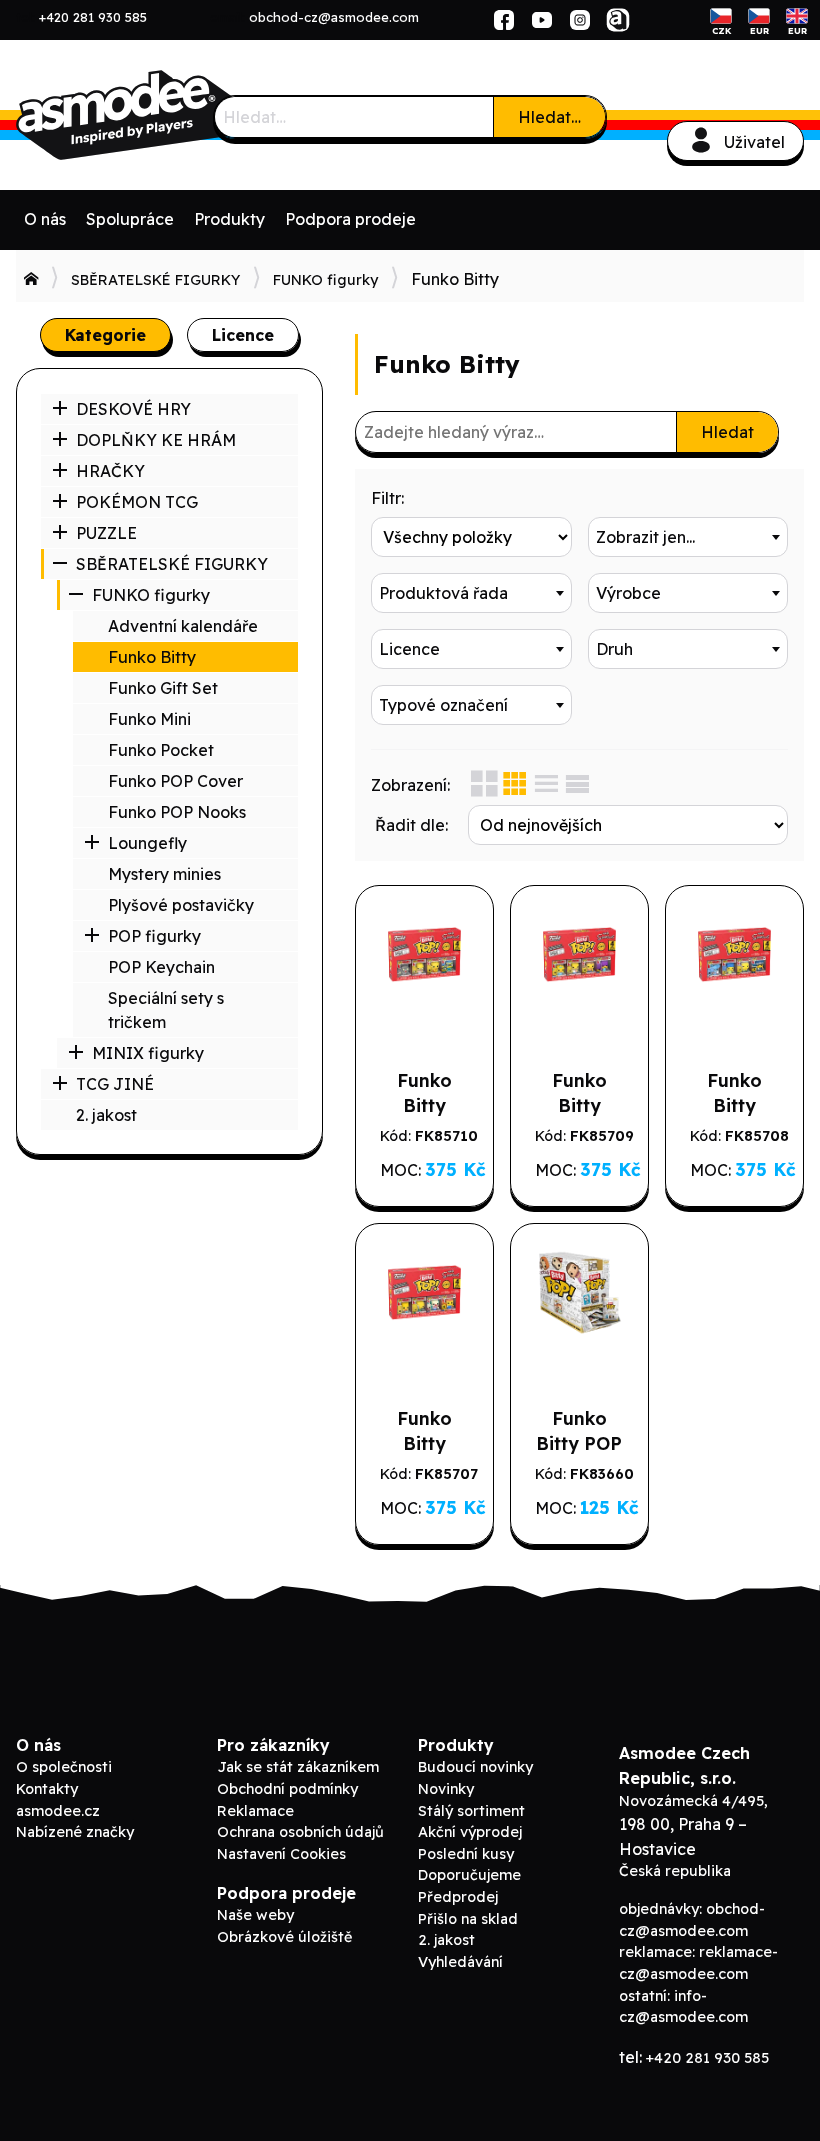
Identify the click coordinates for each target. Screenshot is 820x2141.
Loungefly (147, 843)
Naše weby (255, 1915)
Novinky (446, 1789)
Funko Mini (149, 719)
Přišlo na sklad (468, 1919)
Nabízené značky (75, 1832)
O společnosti (64, 1767)
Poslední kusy (466, 1854)
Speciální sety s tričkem (166, 1010)
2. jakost (106, 1115)
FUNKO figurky (325, 280)
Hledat (727, 432)
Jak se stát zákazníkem (298, 1767)
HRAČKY (110, 471)
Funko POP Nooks (177, 812)
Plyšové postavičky (181, 905)
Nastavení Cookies (281, 1854)
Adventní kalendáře (183, 626)
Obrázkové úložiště (284, 1937)
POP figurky (154, 936)
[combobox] (688, 537)
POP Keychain (161, 967)
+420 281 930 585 (93, 17)
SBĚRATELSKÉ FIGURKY (155, 280)
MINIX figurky (148, 1053)
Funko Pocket (161, 750)
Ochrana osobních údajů (300, 1832)
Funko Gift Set (163, 688)
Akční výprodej (470, 1832)
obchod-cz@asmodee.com (334, 17)
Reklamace (255, 1811)
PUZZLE (106, 533)
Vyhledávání (460, 1962)
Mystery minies (164, 874)
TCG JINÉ (115, 1084)
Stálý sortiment (471, 1811)
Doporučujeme (469, 1875)
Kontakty (47, 1789)
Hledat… (549, 117)
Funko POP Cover (175, 781)
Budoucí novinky (475, 1767)
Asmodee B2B (166, 115)
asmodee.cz (58, 1811)
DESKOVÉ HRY (133, 409)
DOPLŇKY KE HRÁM (156, 440)
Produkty (229, 219)
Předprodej (458, 1897)
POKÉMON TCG (137, 502)
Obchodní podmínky (287, 1789)
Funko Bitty (152, 657)
